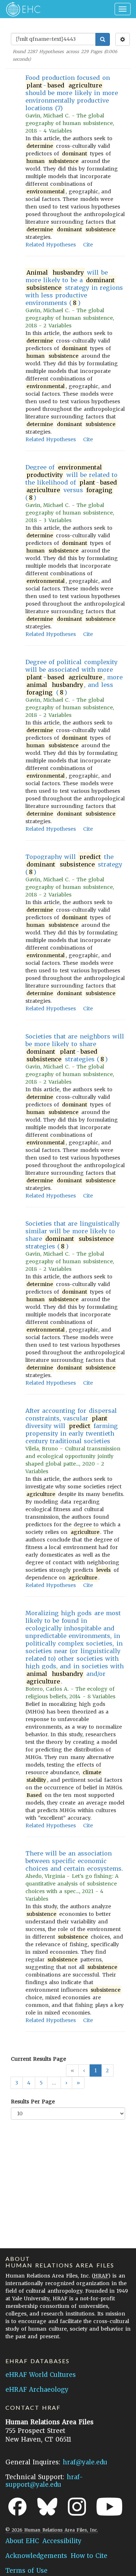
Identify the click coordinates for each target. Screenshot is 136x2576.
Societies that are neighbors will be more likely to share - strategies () (75, 1048)
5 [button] (41, 2083)
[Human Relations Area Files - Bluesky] (47, 2507)
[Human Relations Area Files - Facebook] (17, 2507)
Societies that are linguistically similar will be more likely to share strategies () (73, 1235)
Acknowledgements (36, 2556)
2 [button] (107, 2070)
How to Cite (89, 2556)
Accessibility (62, 2541)
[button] (66, 2083)
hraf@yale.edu (85, 2462)
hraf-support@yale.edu (44, 2481)
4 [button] (29, 2083)
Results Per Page (33, 2102)
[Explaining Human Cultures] (21, 9)
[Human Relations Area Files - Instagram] (77, 2507)
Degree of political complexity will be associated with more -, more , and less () (74, 677)
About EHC (22, 2541)
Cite (88, 245)
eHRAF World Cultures (41, 2375)
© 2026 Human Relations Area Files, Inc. (52, 2530)
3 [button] (17, 2083)
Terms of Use (26, 2571)
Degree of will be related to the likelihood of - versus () (71, 482)
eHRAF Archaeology (37, 2390)
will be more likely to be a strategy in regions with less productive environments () (74, 288)
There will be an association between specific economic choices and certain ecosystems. (74, 1861)
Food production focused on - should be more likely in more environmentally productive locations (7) (72, 93)
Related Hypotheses (51, 245)
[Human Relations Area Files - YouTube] (109, 2507)
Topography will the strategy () (74, 864)
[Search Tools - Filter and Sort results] (123, 39)
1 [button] (96, 2070)
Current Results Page (38, 2059)
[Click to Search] (103, 39)
